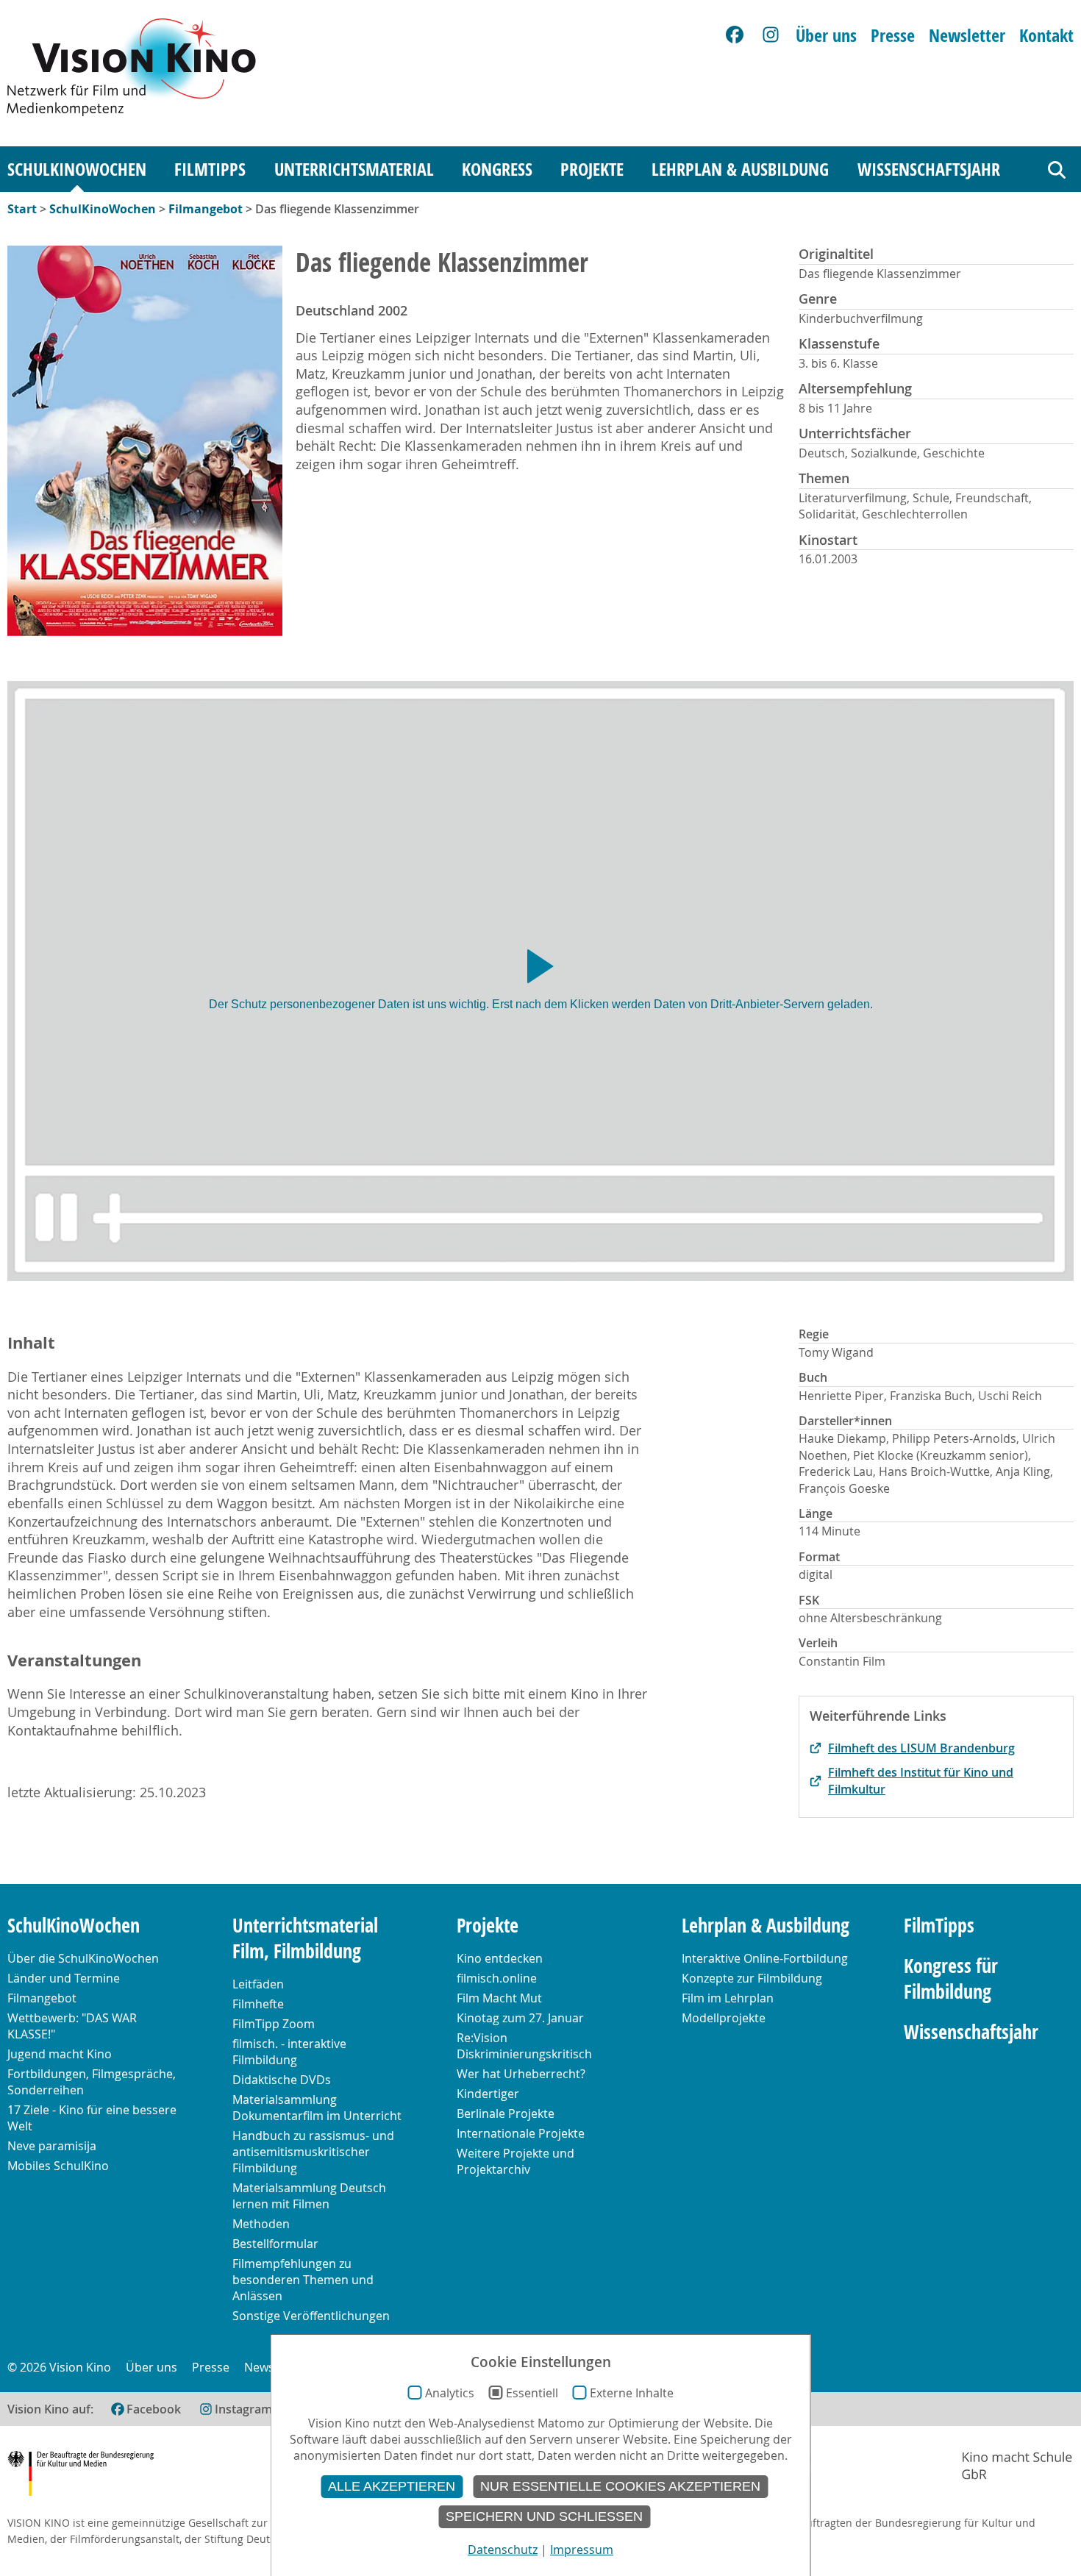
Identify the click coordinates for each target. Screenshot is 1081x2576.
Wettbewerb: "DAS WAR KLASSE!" (72, 2026)
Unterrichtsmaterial (354, 169)
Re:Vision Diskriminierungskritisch (524, 2046)
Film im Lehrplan (728, 1998)
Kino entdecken (500, 1958)
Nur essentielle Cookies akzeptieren (620, 2486)
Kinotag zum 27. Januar (520, 2018)
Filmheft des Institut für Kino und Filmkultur (921, 1780)
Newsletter (967, 35)
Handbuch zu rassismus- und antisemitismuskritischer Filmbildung (313, 2152)
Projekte (592, 169)
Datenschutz (503, 2550)
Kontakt (1046, 35)
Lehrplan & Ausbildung (740, 169)
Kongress (497, 169)
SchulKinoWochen (77, 169)
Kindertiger (488, 2094)
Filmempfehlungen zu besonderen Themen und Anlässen (303, 2280)
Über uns (826, 35)
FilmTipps (210, 169)
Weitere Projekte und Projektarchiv (515, 2161)
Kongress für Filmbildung (951, 1979)
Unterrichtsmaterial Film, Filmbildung (305, 1938)
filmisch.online (497, 1978)
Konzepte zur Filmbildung (752, 1978)
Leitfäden (258, 1984)
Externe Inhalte (632, 2393)
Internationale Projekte (521, 2133)
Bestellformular (275, 2244)
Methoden (261, 2224)
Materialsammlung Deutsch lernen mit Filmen (309, 2196)
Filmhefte (258, 2004)
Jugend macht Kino (60, 2054)
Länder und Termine (64, 1978)
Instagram (243, 2409)
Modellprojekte (724, 2018)
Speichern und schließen (544, 2516)
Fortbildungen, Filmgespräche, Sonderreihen (92, 2082)
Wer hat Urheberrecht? (521, 2074)
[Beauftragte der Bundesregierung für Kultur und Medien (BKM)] (81, 2476)
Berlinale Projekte (506, 2113)
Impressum (582, 2550)
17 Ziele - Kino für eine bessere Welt (92, 2118)
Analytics (450, 2393)
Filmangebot (206, 209)
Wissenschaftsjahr (929, 169)
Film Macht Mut (499, 1998)
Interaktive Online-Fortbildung (765, 1958)
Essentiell (532, 2393)
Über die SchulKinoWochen (83, 1958)
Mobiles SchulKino (58, 2166)
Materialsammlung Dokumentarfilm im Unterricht (317, 2108)
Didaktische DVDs (282, 2080)
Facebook (154, 2409)
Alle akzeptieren (392, 2486)
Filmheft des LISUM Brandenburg (921, 1748)
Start (22, 209)
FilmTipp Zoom (274, 2024)
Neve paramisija (52, 2146)
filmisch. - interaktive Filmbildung (289, 2052)
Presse (893, 35)
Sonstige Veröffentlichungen (311, 2316)
